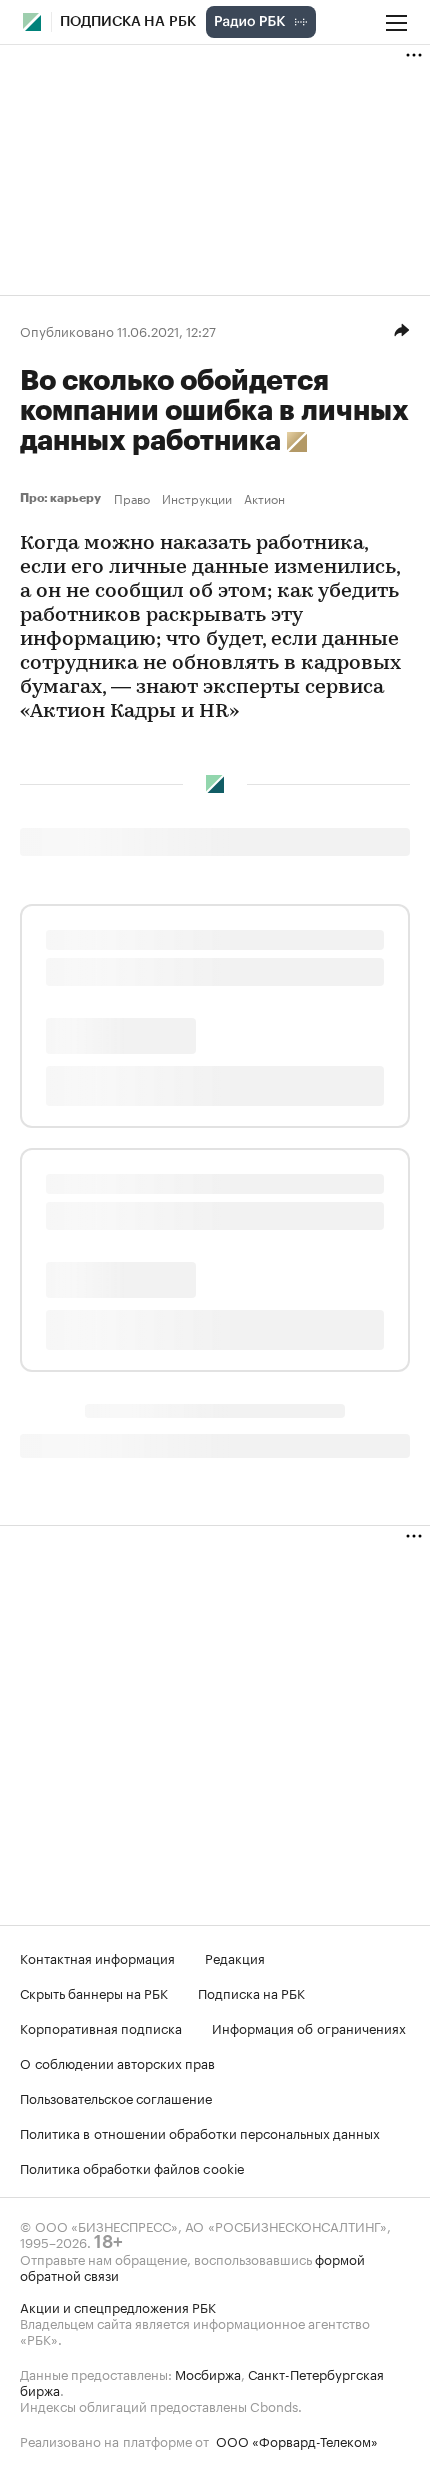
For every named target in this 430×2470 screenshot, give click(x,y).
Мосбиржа (208, 2373)
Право (132, 498)
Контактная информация (97, 1957)
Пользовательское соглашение (116, 2097)
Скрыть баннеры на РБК (94, 1992)
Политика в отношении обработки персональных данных (200, 2132)
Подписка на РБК (251, 1992)
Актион (264, 498)
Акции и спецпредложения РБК (118, 2306)
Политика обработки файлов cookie (132, 2167)
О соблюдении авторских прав (117, 2062)
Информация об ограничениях (309, 2027)
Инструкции (197, 498)
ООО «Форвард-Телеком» (297, 2440)
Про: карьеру (63, 498)
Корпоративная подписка (101, 2027)
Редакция (235, 1957)
